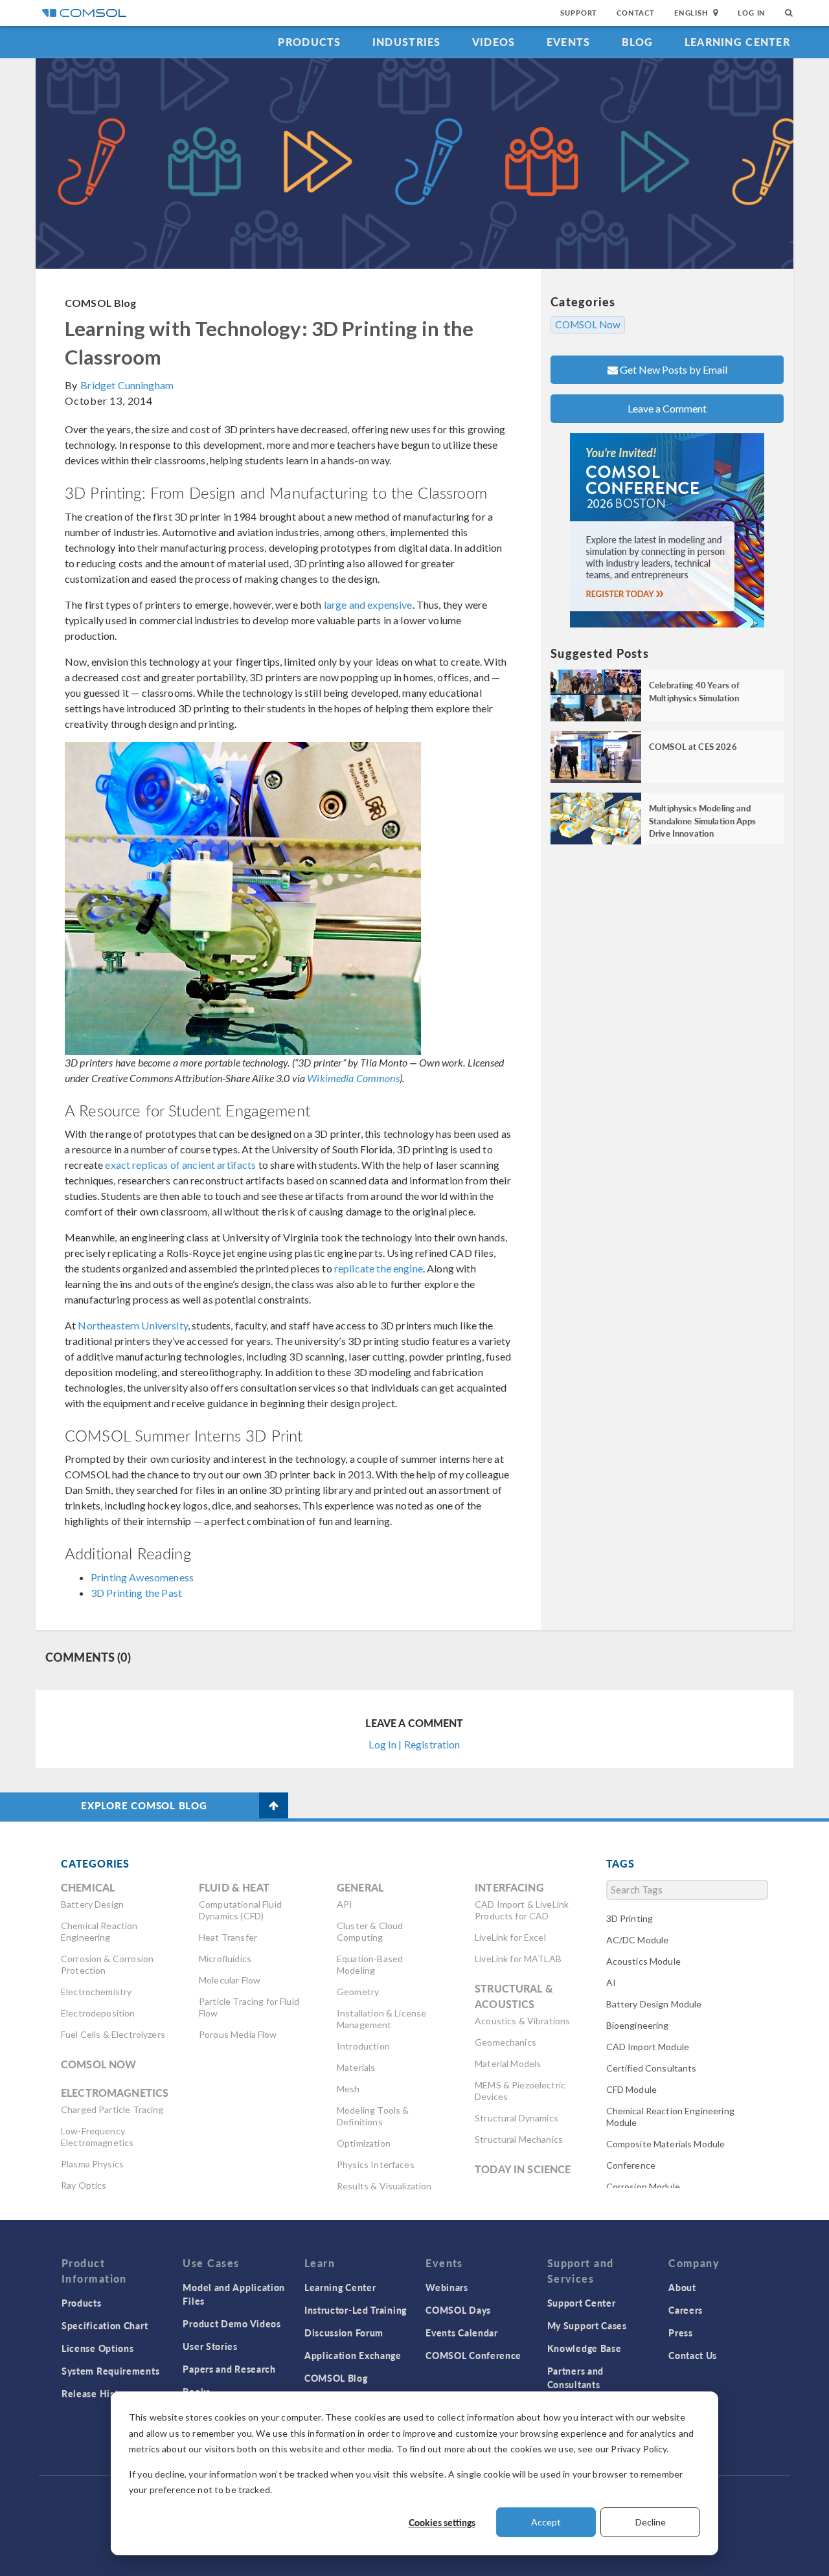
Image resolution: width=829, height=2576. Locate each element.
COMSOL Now (588, 324)
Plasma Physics (92, 2164)
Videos (494, 42)
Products (309, 42)
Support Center (582, 2303)
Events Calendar (462, 2333)
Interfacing (509, 1887)
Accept (546, 2522)
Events (569, 42)
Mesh (348, 2089)
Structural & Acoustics (514, 1996)
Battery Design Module (654, 2004)
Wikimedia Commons (353, 1078)
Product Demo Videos (232, 2323)
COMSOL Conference (473, 2355)
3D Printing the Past (136, 1593)
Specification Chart (105, 2325)
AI (611, 1983)
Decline (651, 2522)
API (345, 1904)
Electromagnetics (115, 2093)
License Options (98, 2348)
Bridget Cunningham (127, 385)
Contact (636, 13)
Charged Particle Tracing (112, 2109)
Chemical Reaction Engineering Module (670, 2117)
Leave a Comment (667, 408)
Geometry (358, 1992)
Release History (97, 2393)
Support (579, 13)
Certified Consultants (652, 2068)
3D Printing (630, 1918)
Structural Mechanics (519, 2139)
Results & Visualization (384, 2186)
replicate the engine (379, 1268)
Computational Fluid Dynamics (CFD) (240, 1910)
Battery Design (92, 1904)
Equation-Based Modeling (370, 1964)
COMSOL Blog (101, 303)
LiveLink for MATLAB (518, 1959)
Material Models (508, 2063)
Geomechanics (505, 2042)
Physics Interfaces (376, 2164)
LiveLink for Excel (510, 1937)
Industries (407, 42)
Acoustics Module (643, 1961)
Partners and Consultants (575, 2378)
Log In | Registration (414, 1744)
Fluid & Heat (234, 1887)
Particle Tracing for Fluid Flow (249, 2007)
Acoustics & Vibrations (522, 2021)
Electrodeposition (98, 2013)
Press (681, 2333)
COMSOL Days (458, 2310)
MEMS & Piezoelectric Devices (520, 2091)
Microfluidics (225, 1959)
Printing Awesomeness (142, 1577)
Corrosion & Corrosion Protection (107, 1964)
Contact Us (693, 2355)
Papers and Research (229, 2369)
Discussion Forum (344, 2333)
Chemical (88, 1887)
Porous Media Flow (238, 2034)
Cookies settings (442, 2522)
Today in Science (523, 2169)
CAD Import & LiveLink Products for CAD (522, 1910)
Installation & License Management (381, 2019)
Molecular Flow (230, 1980)
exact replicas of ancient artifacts (180, 1165)
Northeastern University (132, 1325)
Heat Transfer (228, 1937)
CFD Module (632, 2089)
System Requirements (110, 2371)
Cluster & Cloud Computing (370, 1931)
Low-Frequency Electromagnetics (97, 2137)
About (682, 2287)
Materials (356, 2067)
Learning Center (737, 42)
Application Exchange (353, 2355)
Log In (752, 13)
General (360, 1887)
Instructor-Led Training (356, 2310)
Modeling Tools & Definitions (373, 2116)
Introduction (363, 2046)
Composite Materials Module (666, 2144)
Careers (686, 2310)
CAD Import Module (648, 2047)
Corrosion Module (643, 2186)
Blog (638, 42)
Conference (631, 2165)
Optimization (364, 2143)
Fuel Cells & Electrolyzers (113, 2034)
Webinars (447, 2287)
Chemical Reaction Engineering (99, 1931)
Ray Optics (84, 2185)
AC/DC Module (638, 1940)
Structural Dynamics (517, 2118)
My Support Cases (587, 2325)
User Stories (210, 2346)
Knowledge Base (585, 2348)
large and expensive (368, 604)
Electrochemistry (96, 1992)
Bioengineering (638, 2025)
